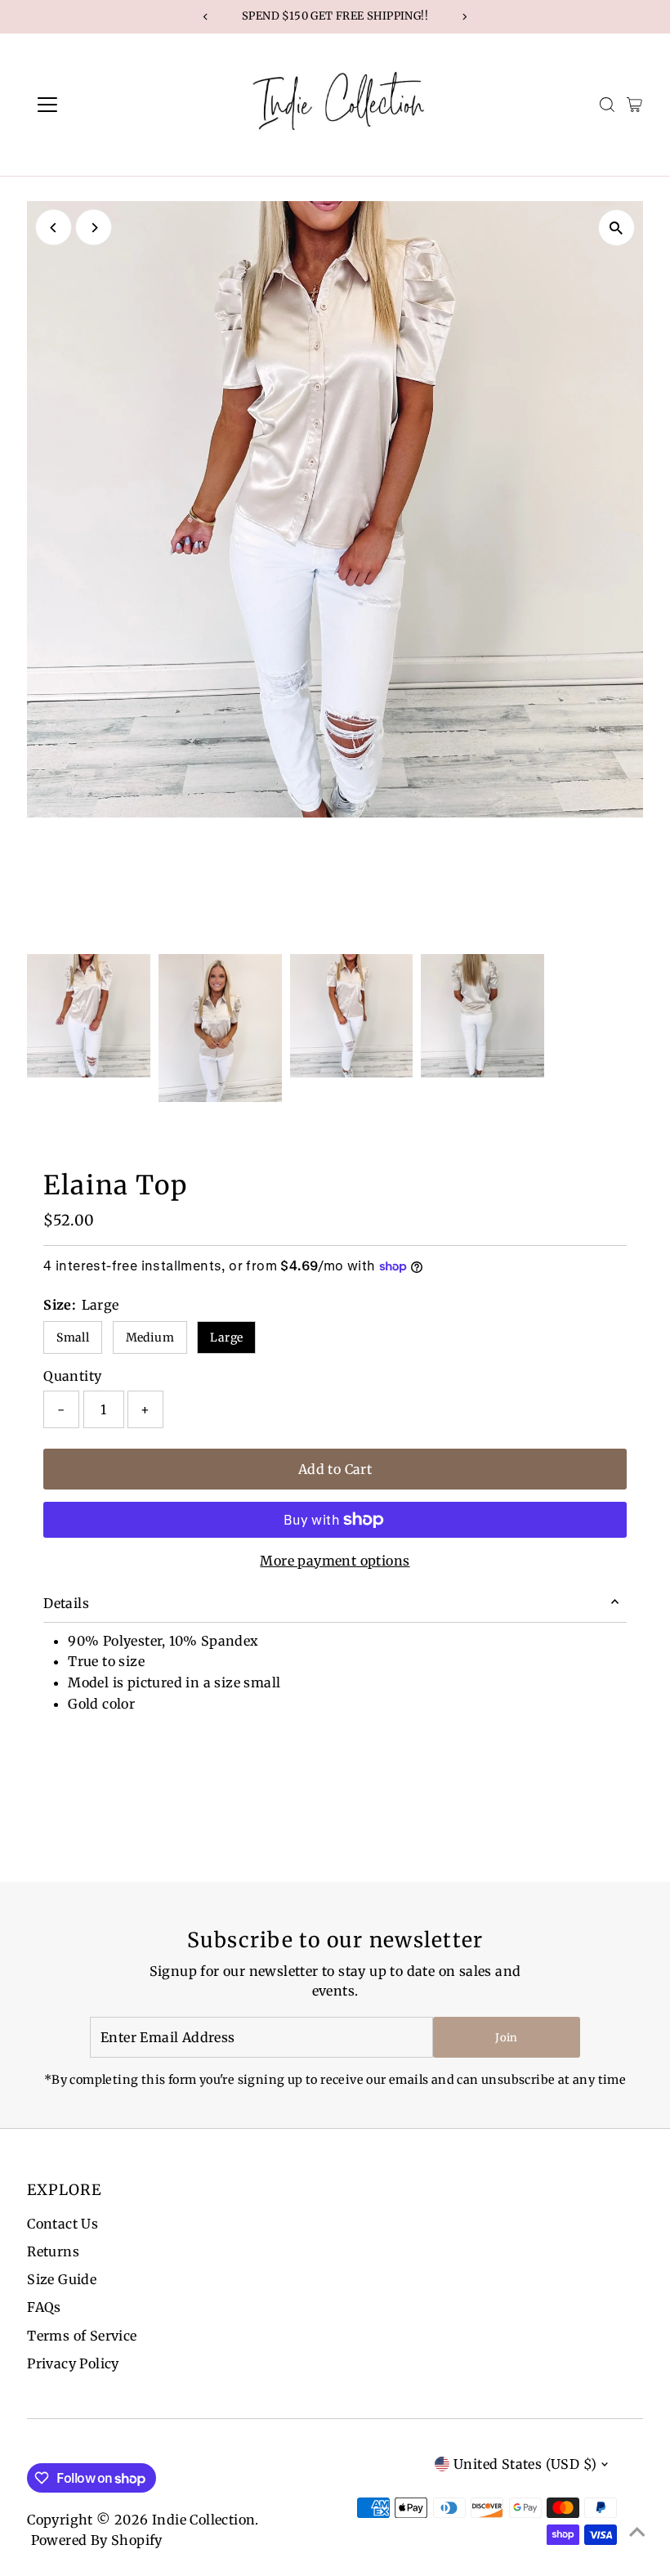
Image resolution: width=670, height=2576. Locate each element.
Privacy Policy (73, 2363)
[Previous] (54, 228)
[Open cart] (634, 105)
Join (506, 2038)
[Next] (94, 228)
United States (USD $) (525, 2464)
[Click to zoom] (616, 228)
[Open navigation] (100, 105)
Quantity (72, 1376)
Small (73, 1337)
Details (66, 1603)
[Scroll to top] (637, 2531)
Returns (53, 2251)
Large (226, 1337)
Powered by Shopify (97, 2540)
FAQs (44, 2307)
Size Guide (62, 2279)
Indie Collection (203, 2520)
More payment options (335, 1561)
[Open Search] (607, 105)
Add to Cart (335, 1469)
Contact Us (63, 2224)
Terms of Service (82, 2336)
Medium (150, 1337)
